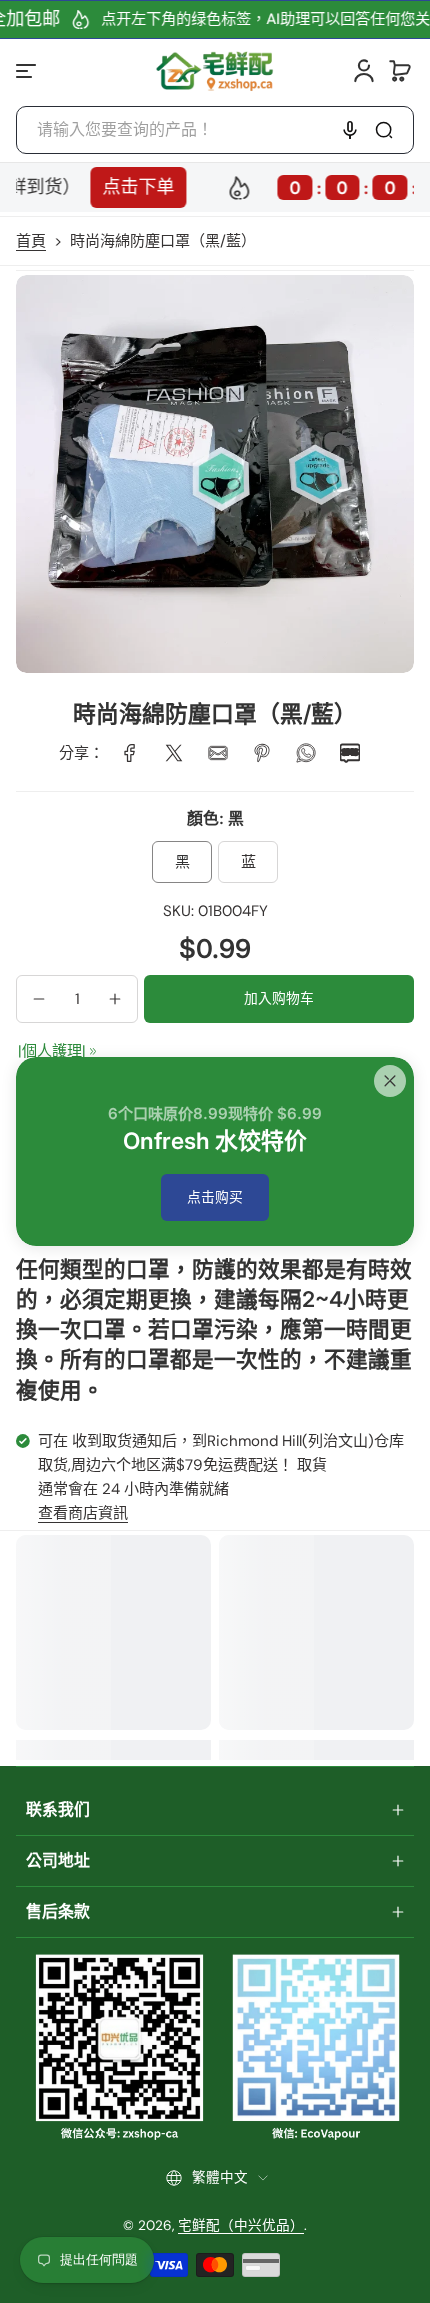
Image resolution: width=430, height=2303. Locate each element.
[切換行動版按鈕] (28, 71)
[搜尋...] (384, 130)
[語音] (350, 130)
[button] (400, 71)
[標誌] (215, 70)
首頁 (31, 241)
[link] (130, 753)
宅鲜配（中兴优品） (241, 2225)
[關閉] (390, 1081)
